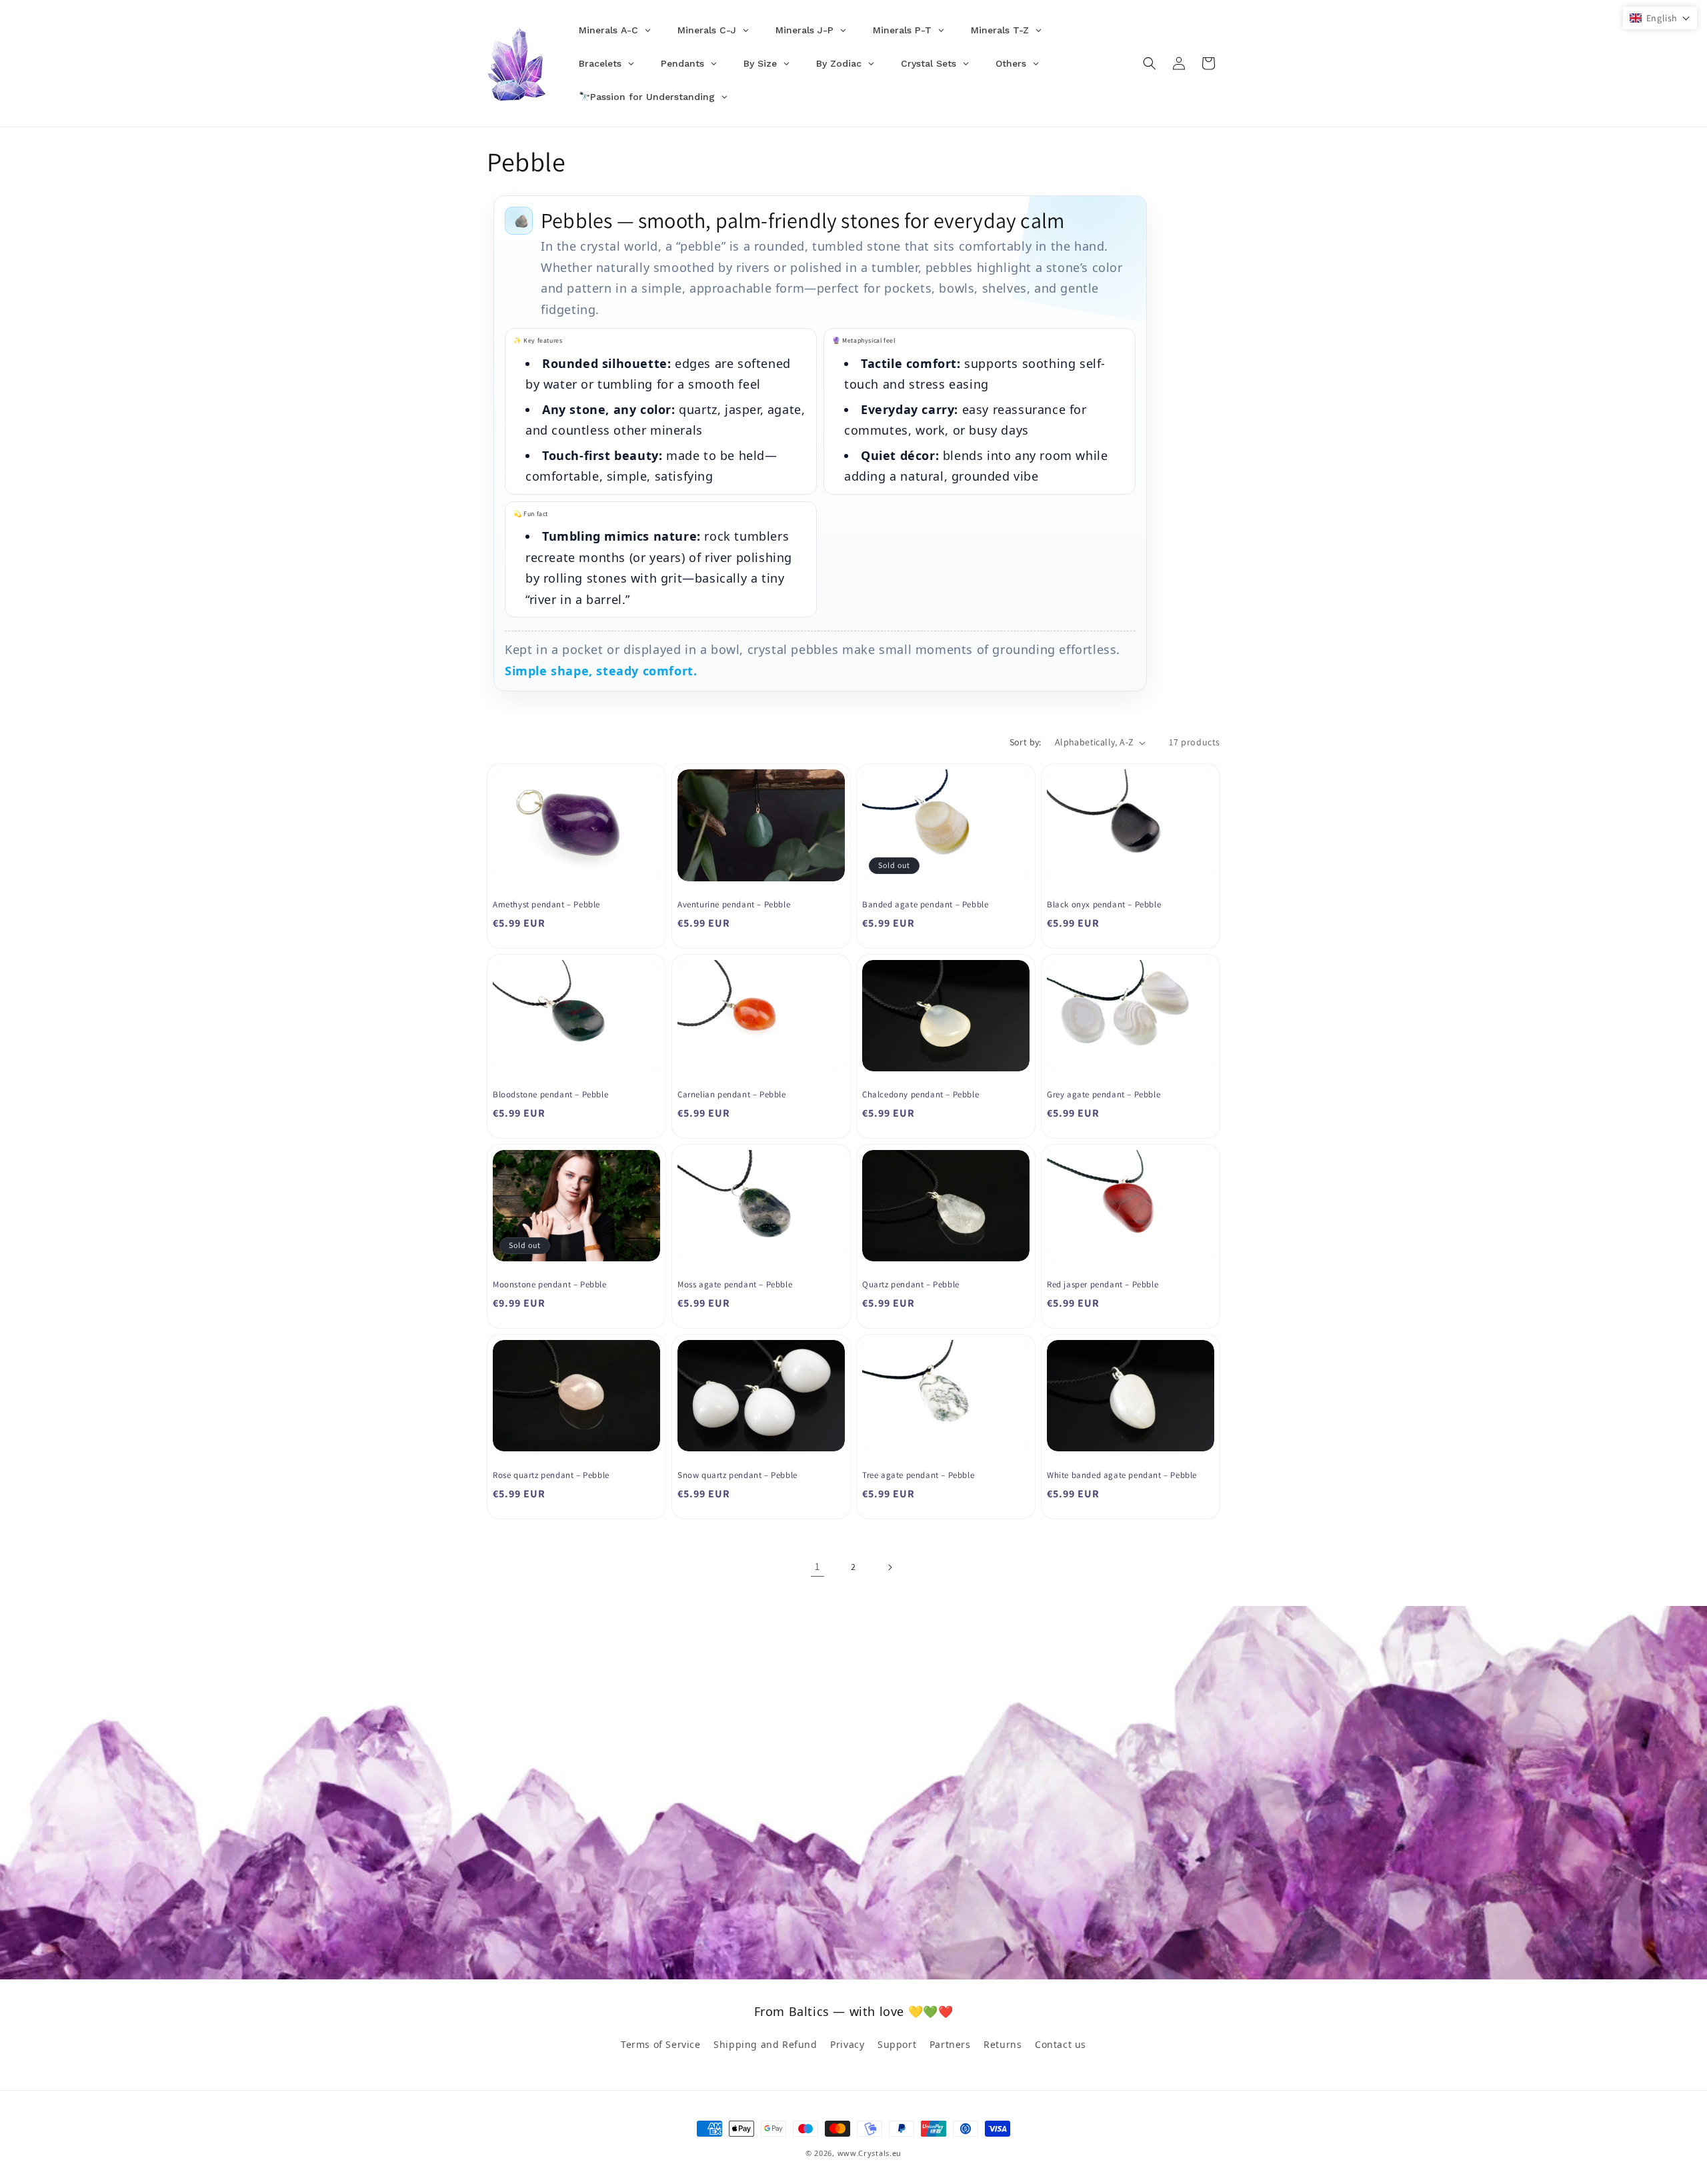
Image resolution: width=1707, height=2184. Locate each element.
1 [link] (817, 1566)
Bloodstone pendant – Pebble (550, 1095)
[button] (1150, 63)
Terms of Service (661, 2044)
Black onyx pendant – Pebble (1104, 905)
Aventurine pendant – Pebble (734, 905)
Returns (1003, 2044)
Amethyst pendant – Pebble (546, 905)
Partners (950, 2044)
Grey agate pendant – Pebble (1104, 1095)
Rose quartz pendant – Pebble (551, 1475)
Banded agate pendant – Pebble (925, 905)
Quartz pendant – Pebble (911, 1285)
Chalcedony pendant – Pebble (921, 1095)
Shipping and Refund (765, 2044)
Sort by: (1026, 742)
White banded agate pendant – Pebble (1122, 1475)
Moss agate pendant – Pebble (735, 1285)
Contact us (1061, 2044)
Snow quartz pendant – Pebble (737, 1475)
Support (897, 2044)
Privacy (847, 2044)
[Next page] (890, 1567)
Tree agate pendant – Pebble (918, 1475)
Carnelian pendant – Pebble (732, 1095)
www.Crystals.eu (870, 2153)
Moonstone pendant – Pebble (550, 1285)
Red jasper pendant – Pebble (1103, 1285)
